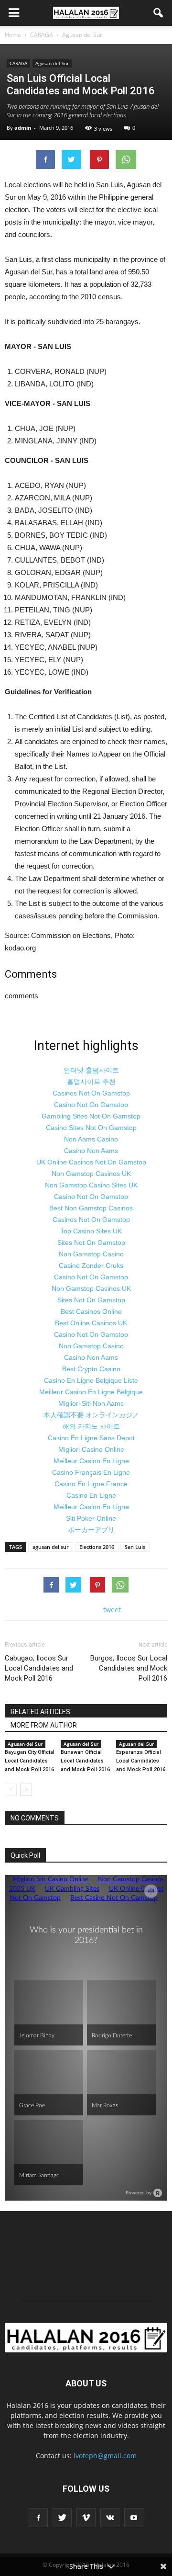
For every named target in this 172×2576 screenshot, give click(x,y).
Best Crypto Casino (91, 1369)
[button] (159, 13)
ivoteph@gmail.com (105, 2456)
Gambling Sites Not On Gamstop (91, 1116)
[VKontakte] (110, 2518)
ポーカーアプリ (91, 1530)
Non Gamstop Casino (91, 1254)
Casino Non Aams (91, 1151)
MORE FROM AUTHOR (44, 1725)
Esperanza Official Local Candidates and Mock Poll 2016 (141, 1761)
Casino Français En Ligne (91, 1472)
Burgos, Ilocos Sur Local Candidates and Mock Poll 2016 (129, 1668)
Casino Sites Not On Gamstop (91, 1128)
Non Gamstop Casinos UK (91, 1174)
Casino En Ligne (91, 1495)
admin (23, 128)
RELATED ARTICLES (40, 1712)
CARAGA (18, 63)
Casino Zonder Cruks (91, 1265)
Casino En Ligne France (91, 1484)
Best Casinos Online (91, 1311)
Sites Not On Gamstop (91, 1243)
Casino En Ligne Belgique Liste (91, 1380)
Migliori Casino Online (91, 1449)
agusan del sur (51, 1547)
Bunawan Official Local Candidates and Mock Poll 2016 (85, 1761)
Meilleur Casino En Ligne (91, 1461)
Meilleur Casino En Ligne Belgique (91, 1392)
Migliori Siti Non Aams (91, 1403)
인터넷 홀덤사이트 (91, 1070)
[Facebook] (38, 2518)
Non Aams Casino (91, 1139)
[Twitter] (62, 2518)
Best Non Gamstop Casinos (91, 1208)
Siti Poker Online (91, 1518)
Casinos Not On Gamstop (91, 1093)
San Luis (135, 1547)
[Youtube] (134, 2518)
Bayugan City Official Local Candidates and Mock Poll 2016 (30, 1761)
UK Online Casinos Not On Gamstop (91, 1162)
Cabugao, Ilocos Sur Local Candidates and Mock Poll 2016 (39, 1668)
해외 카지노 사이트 (91, 1426)
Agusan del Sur (52, 63)
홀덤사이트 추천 (91, 1082)
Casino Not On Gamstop (91, 1105)
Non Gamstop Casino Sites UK (91, 1185)
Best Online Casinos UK (91, 1323)
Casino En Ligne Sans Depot (91, 1438)
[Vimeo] (86, 2518)
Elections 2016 (97, 1547)
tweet (112, 1610)
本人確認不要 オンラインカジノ (91, 1415)
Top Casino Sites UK (91, 1231)
